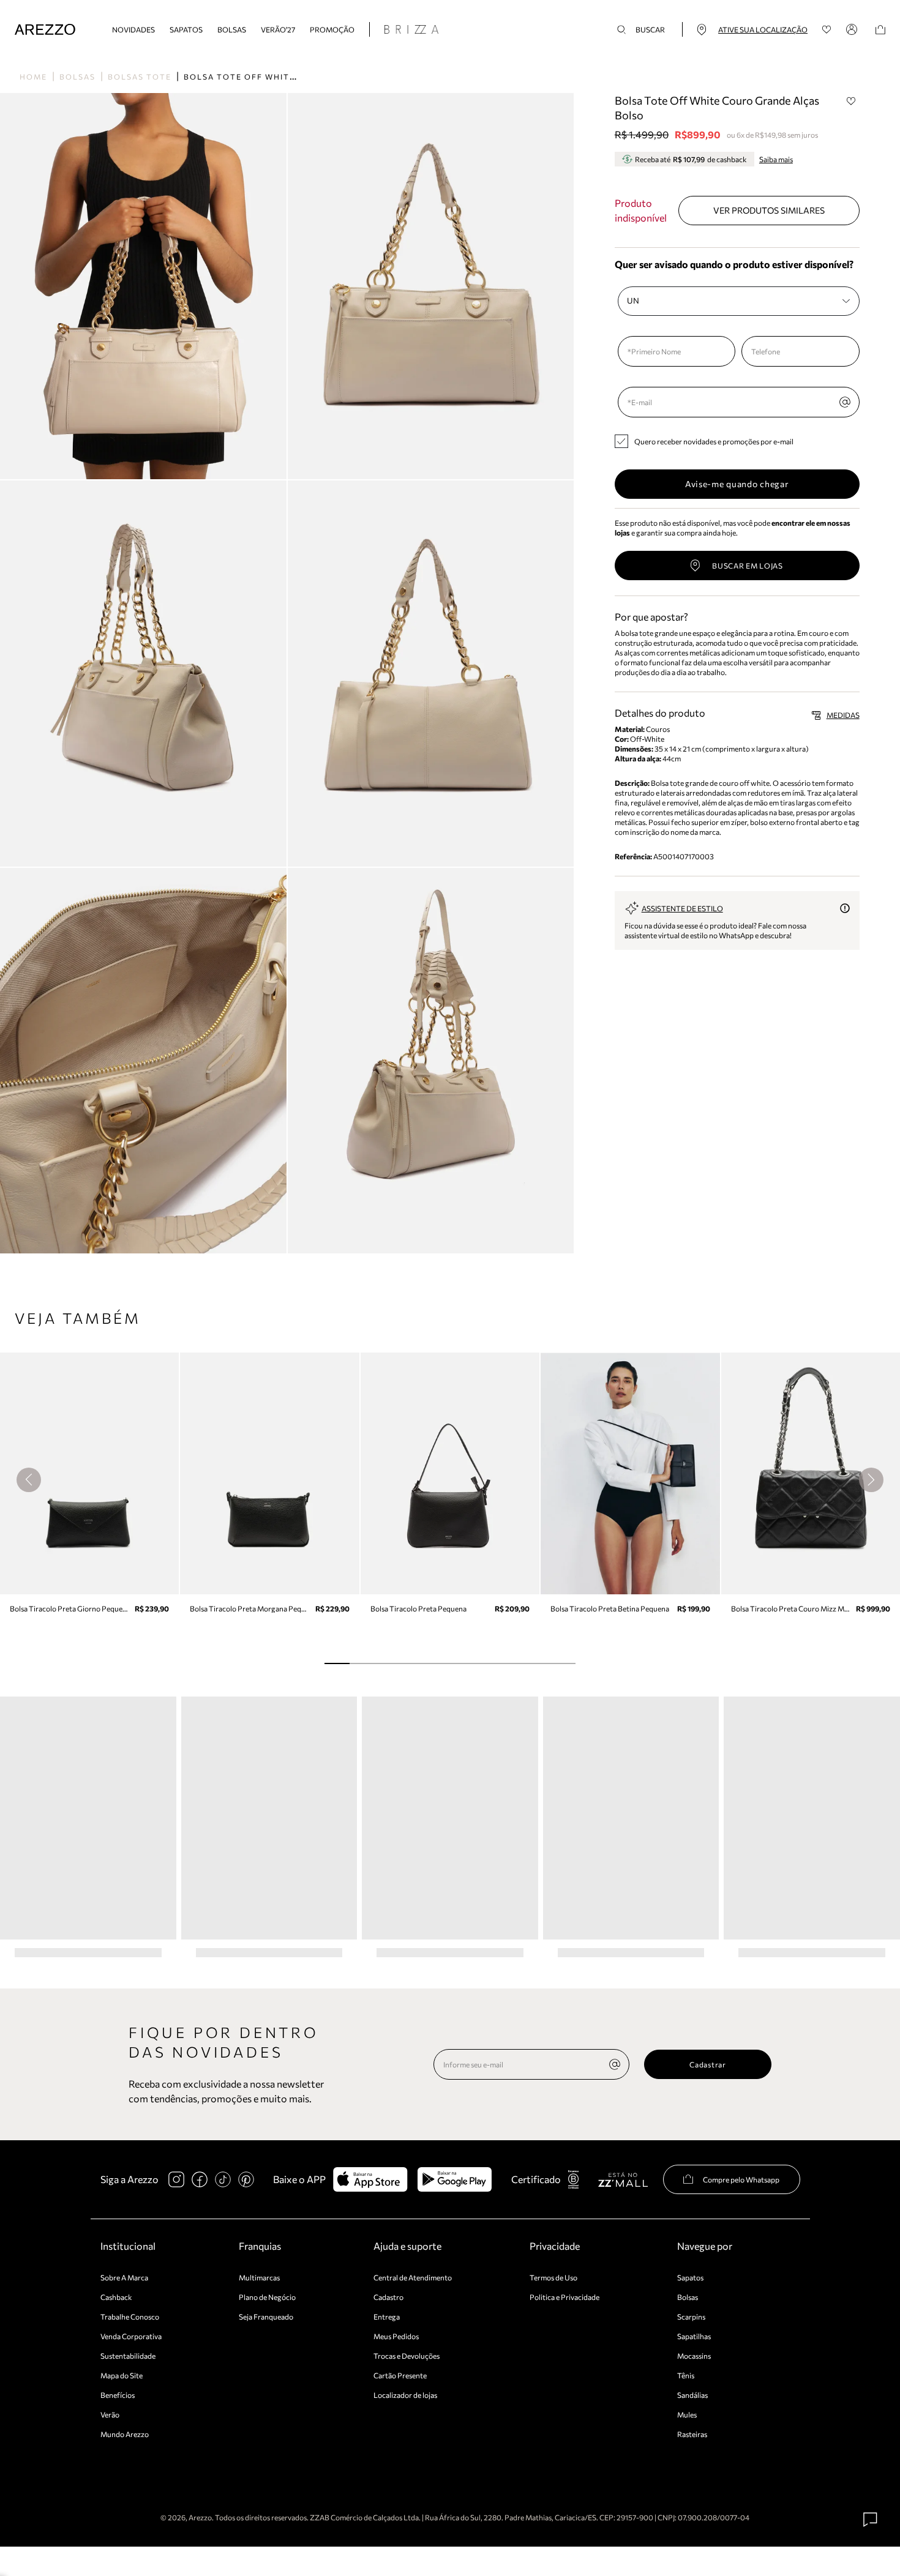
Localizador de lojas (405, 2395)
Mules (687, 2414)
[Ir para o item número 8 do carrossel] (538, 1663)
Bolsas (232, 29)
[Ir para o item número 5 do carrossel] (463, 1663)
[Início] (45, 30)
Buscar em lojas (748, 566)
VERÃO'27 (278, 29)
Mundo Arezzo (125, 2434)
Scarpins (691, 2317)
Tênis (686, 2375)
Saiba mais (776, 159)
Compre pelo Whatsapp (741, 2179)
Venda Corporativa (131, 2336)
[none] (615, 2064)
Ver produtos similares (769, 210)
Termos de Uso (553, 2277)
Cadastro (388, 2297)
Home (33, 77)
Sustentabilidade (128, 2356)
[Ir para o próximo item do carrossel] (871, 1480)
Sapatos (186, 29)
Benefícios (118, 2395)
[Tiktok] (223, 2179)
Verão (110, 2414)
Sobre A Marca (124, 2277)
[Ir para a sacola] (880, 30)
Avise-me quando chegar (737, 484)
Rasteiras (692, 2434)
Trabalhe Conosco (130, 2317)
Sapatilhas (694, 2336)
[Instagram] (176, 2179)
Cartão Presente (400, 2375)
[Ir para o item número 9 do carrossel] (563, 1663)
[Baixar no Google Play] (455, 2179)
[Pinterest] (246, 2179)
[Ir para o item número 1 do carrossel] (362, 1663)
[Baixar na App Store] (370, 2179)
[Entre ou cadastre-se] (853, 29)
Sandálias (692, 2395)
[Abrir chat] (871, 2520)
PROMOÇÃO (332, 29)
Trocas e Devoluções (407, 2356)
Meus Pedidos (396, 2336)
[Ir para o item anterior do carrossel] (29, 1480)
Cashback (116, 2297)
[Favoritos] (827, 30)
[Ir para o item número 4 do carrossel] (437, 1663)
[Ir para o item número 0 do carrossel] (337, 1663)
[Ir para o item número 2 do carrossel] (387, 1663)
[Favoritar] (852, 101)
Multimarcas (259, 2277)
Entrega (387, 2317)
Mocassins (694, 2356)
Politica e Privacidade (564, 2297)
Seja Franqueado (266, 2317)
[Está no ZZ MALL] (623, 2179)
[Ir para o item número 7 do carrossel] (513, 1663)
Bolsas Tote (140, 77)
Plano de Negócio (267, 2297)
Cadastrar (707, 2064)
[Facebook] (200, 2179)
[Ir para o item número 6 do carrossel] (488, 1663)
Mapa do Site (122, 2375)
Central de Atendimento (413, 2277)
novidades (133, 29)
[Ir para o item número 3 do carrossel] (412, 1663)
